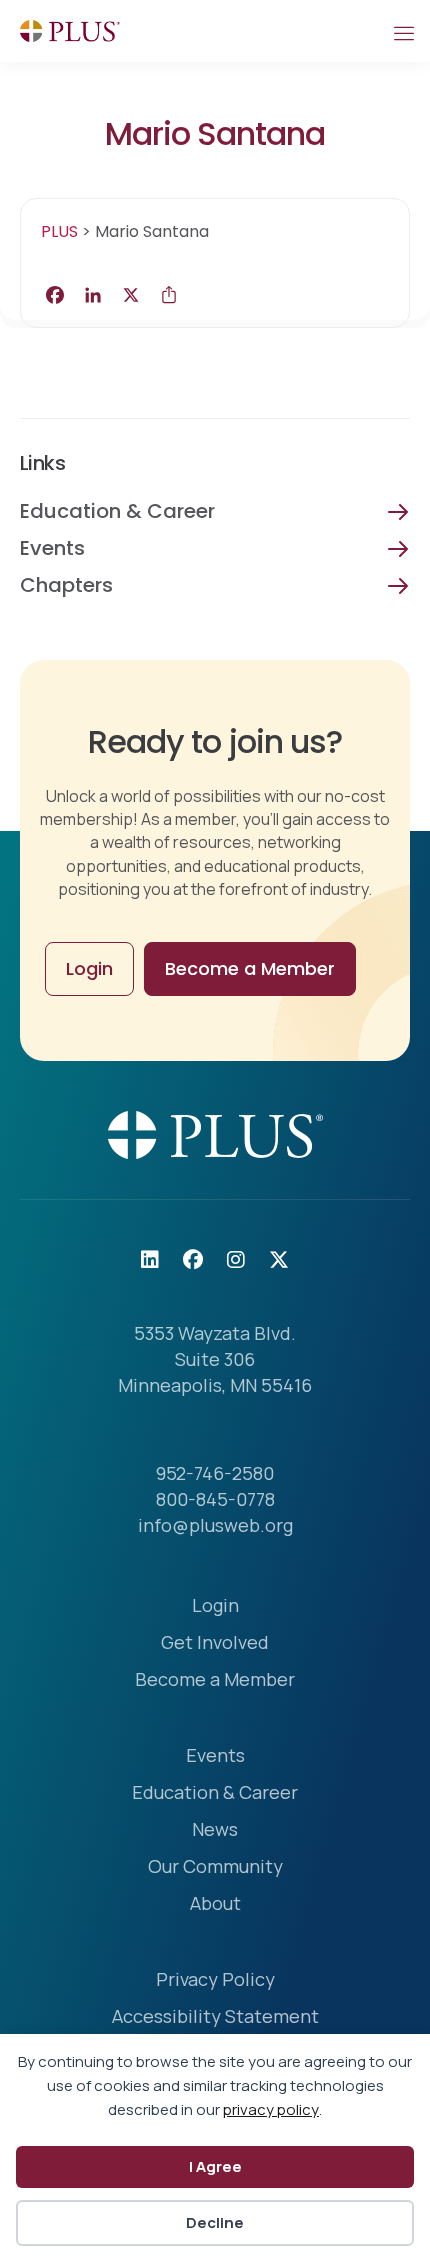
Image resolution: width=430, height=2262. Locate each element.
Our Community (215, 1867)
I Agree (215, 2166)
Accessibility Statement (215, 2017)
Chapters (66, 585)
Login (215, 1606)
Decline (215, 2222)
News (215, 1830)
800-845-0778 (215, 1499)
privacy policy (271, 2109)
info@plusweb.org (215, 1525)
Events (52, 548)
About (215, 1904)
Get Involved (215, 1643)
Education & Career (117, 511)
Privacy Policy (215, 1980)
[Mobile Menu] (403, 31)
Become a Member (215, 1680)
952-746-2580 (215, 1473)
